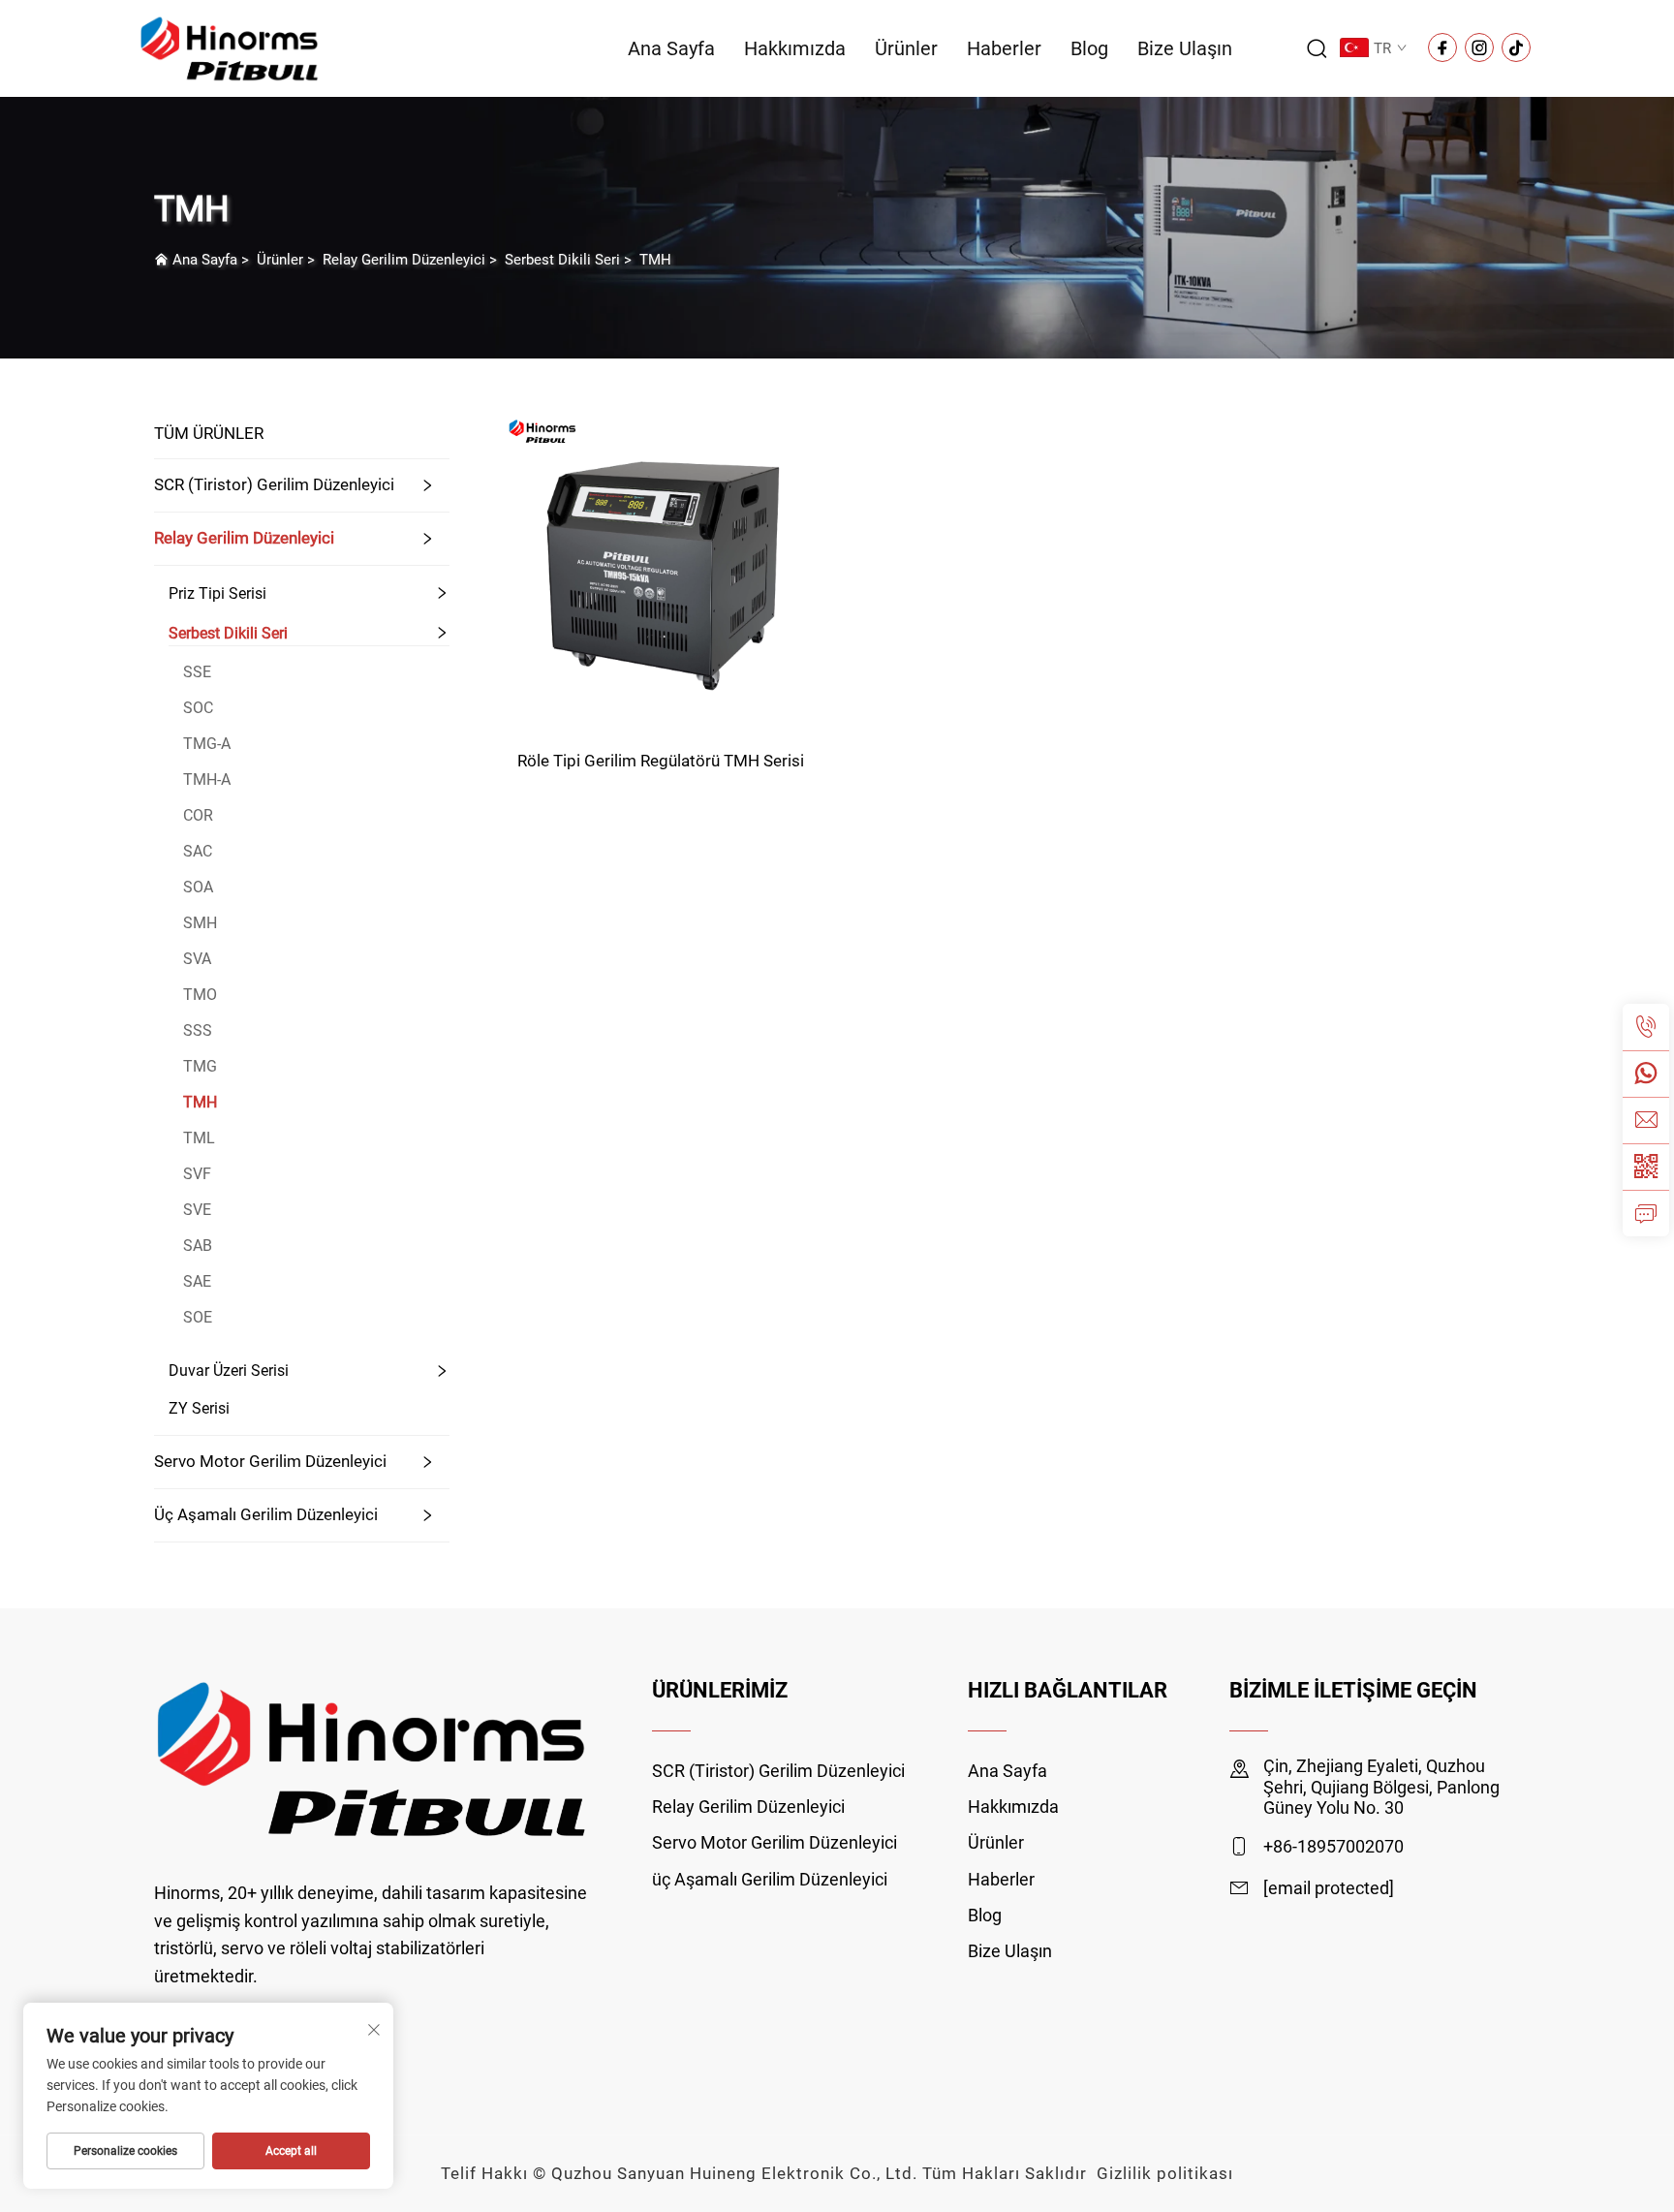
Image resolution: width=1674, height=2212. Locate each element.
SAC (198, 851)
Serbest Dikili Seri (562, 260)
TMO (200, 995)
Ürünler (906, 48)
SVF (197, 1174)
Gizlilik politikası (1165, 2173)
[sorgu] (1646, 1213)
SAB (198, 1246)
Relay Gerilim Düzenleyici (404, 260)
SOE (198, 1317)
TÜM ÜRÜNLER (209, 433)
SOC (198, 708)
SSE (197, 672)
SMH (200, 923)
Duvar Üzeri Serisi (229, 1371)
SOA (198, 887)
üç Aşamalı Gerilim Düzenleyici (266, 1514)
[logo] (230, 47)
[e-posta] (1646, 1120)
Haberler (1004, 48)
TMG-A (207, 744)
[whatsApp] (1646, 1074)
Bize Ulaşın (1185, 48)
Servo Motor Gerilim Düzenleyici (270, 1461)
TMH (655, 260)
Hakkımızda (795, 48)
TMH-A (207, 779)
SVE (197, 1210)
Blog (1089, 48)
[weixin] (1646, 1167)
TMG (200, 1066)
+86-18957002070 (1333, 1846)
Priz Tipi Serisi (217, 593)
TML (199, 1138)
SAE (197, 1281)
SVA (197, 959)
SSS (198, 1030)
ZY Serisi (199, 1408)
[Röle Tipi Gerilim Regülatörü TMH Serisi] (661, 569)
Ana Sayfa (671, 48)
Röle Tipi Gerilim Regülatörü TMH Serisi (661, 761)
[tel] (1646, 1027)
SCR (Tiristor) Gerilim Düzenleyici (274, 484)
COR (198, 815)
